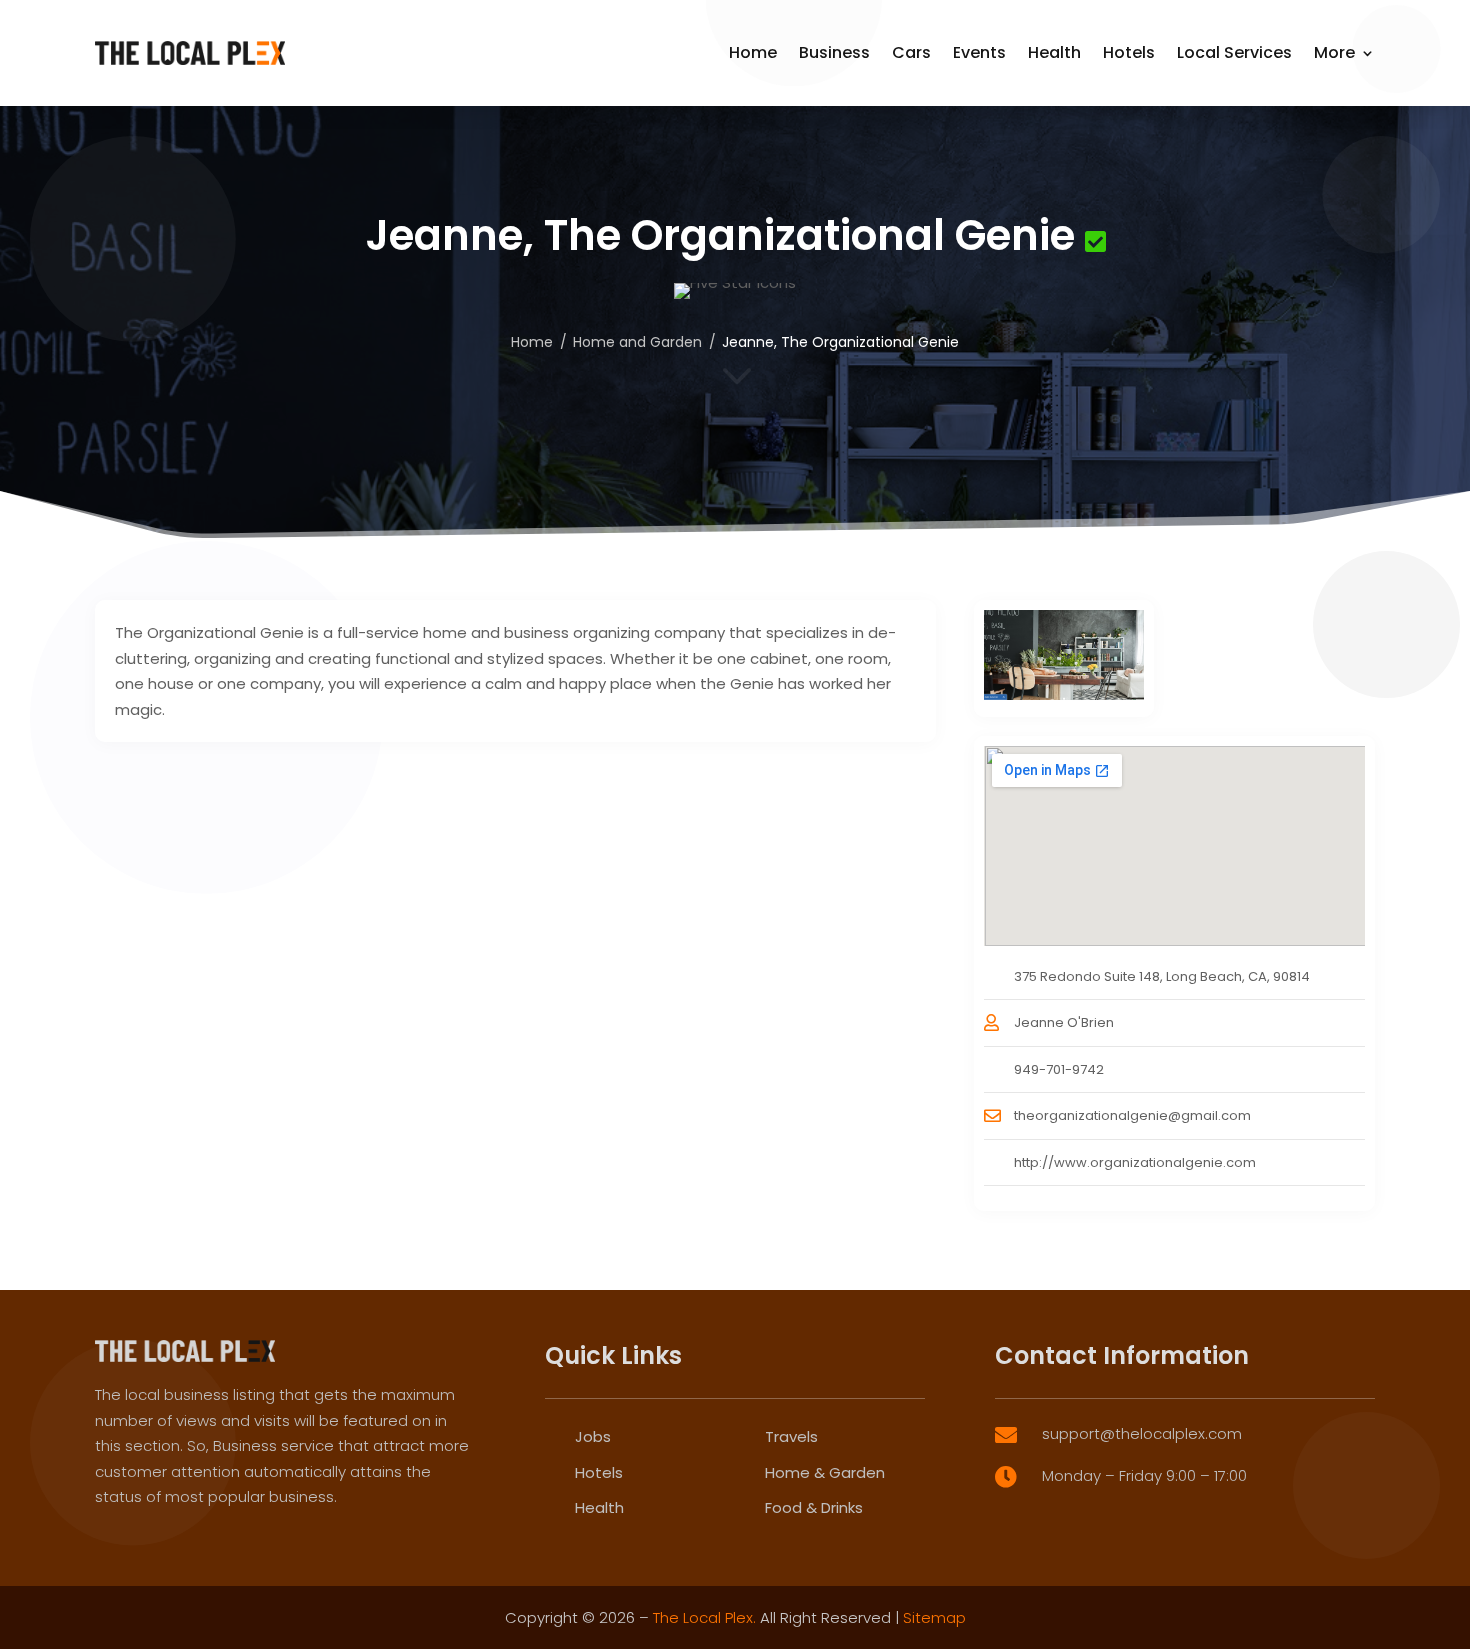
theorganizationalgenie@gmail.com (1132, 1115)
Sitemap (934, 1617)
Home (753, 52)
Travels (791, 1436)
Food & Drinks (814, 1507)
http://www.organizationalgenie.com (1135, 1162)
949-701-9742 (1059, 1069)
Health (1054, 52)
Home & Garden (825, 1472)
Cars (911, 52)
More (1334, 52)
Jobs (593, 1436)
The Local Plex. (704, 1617)
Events (979, 52)
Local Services (1234, 52)
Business (834, 52)
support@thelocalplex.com (1142, 1433)
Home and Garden (637, 342)
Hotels (1129, 52)
